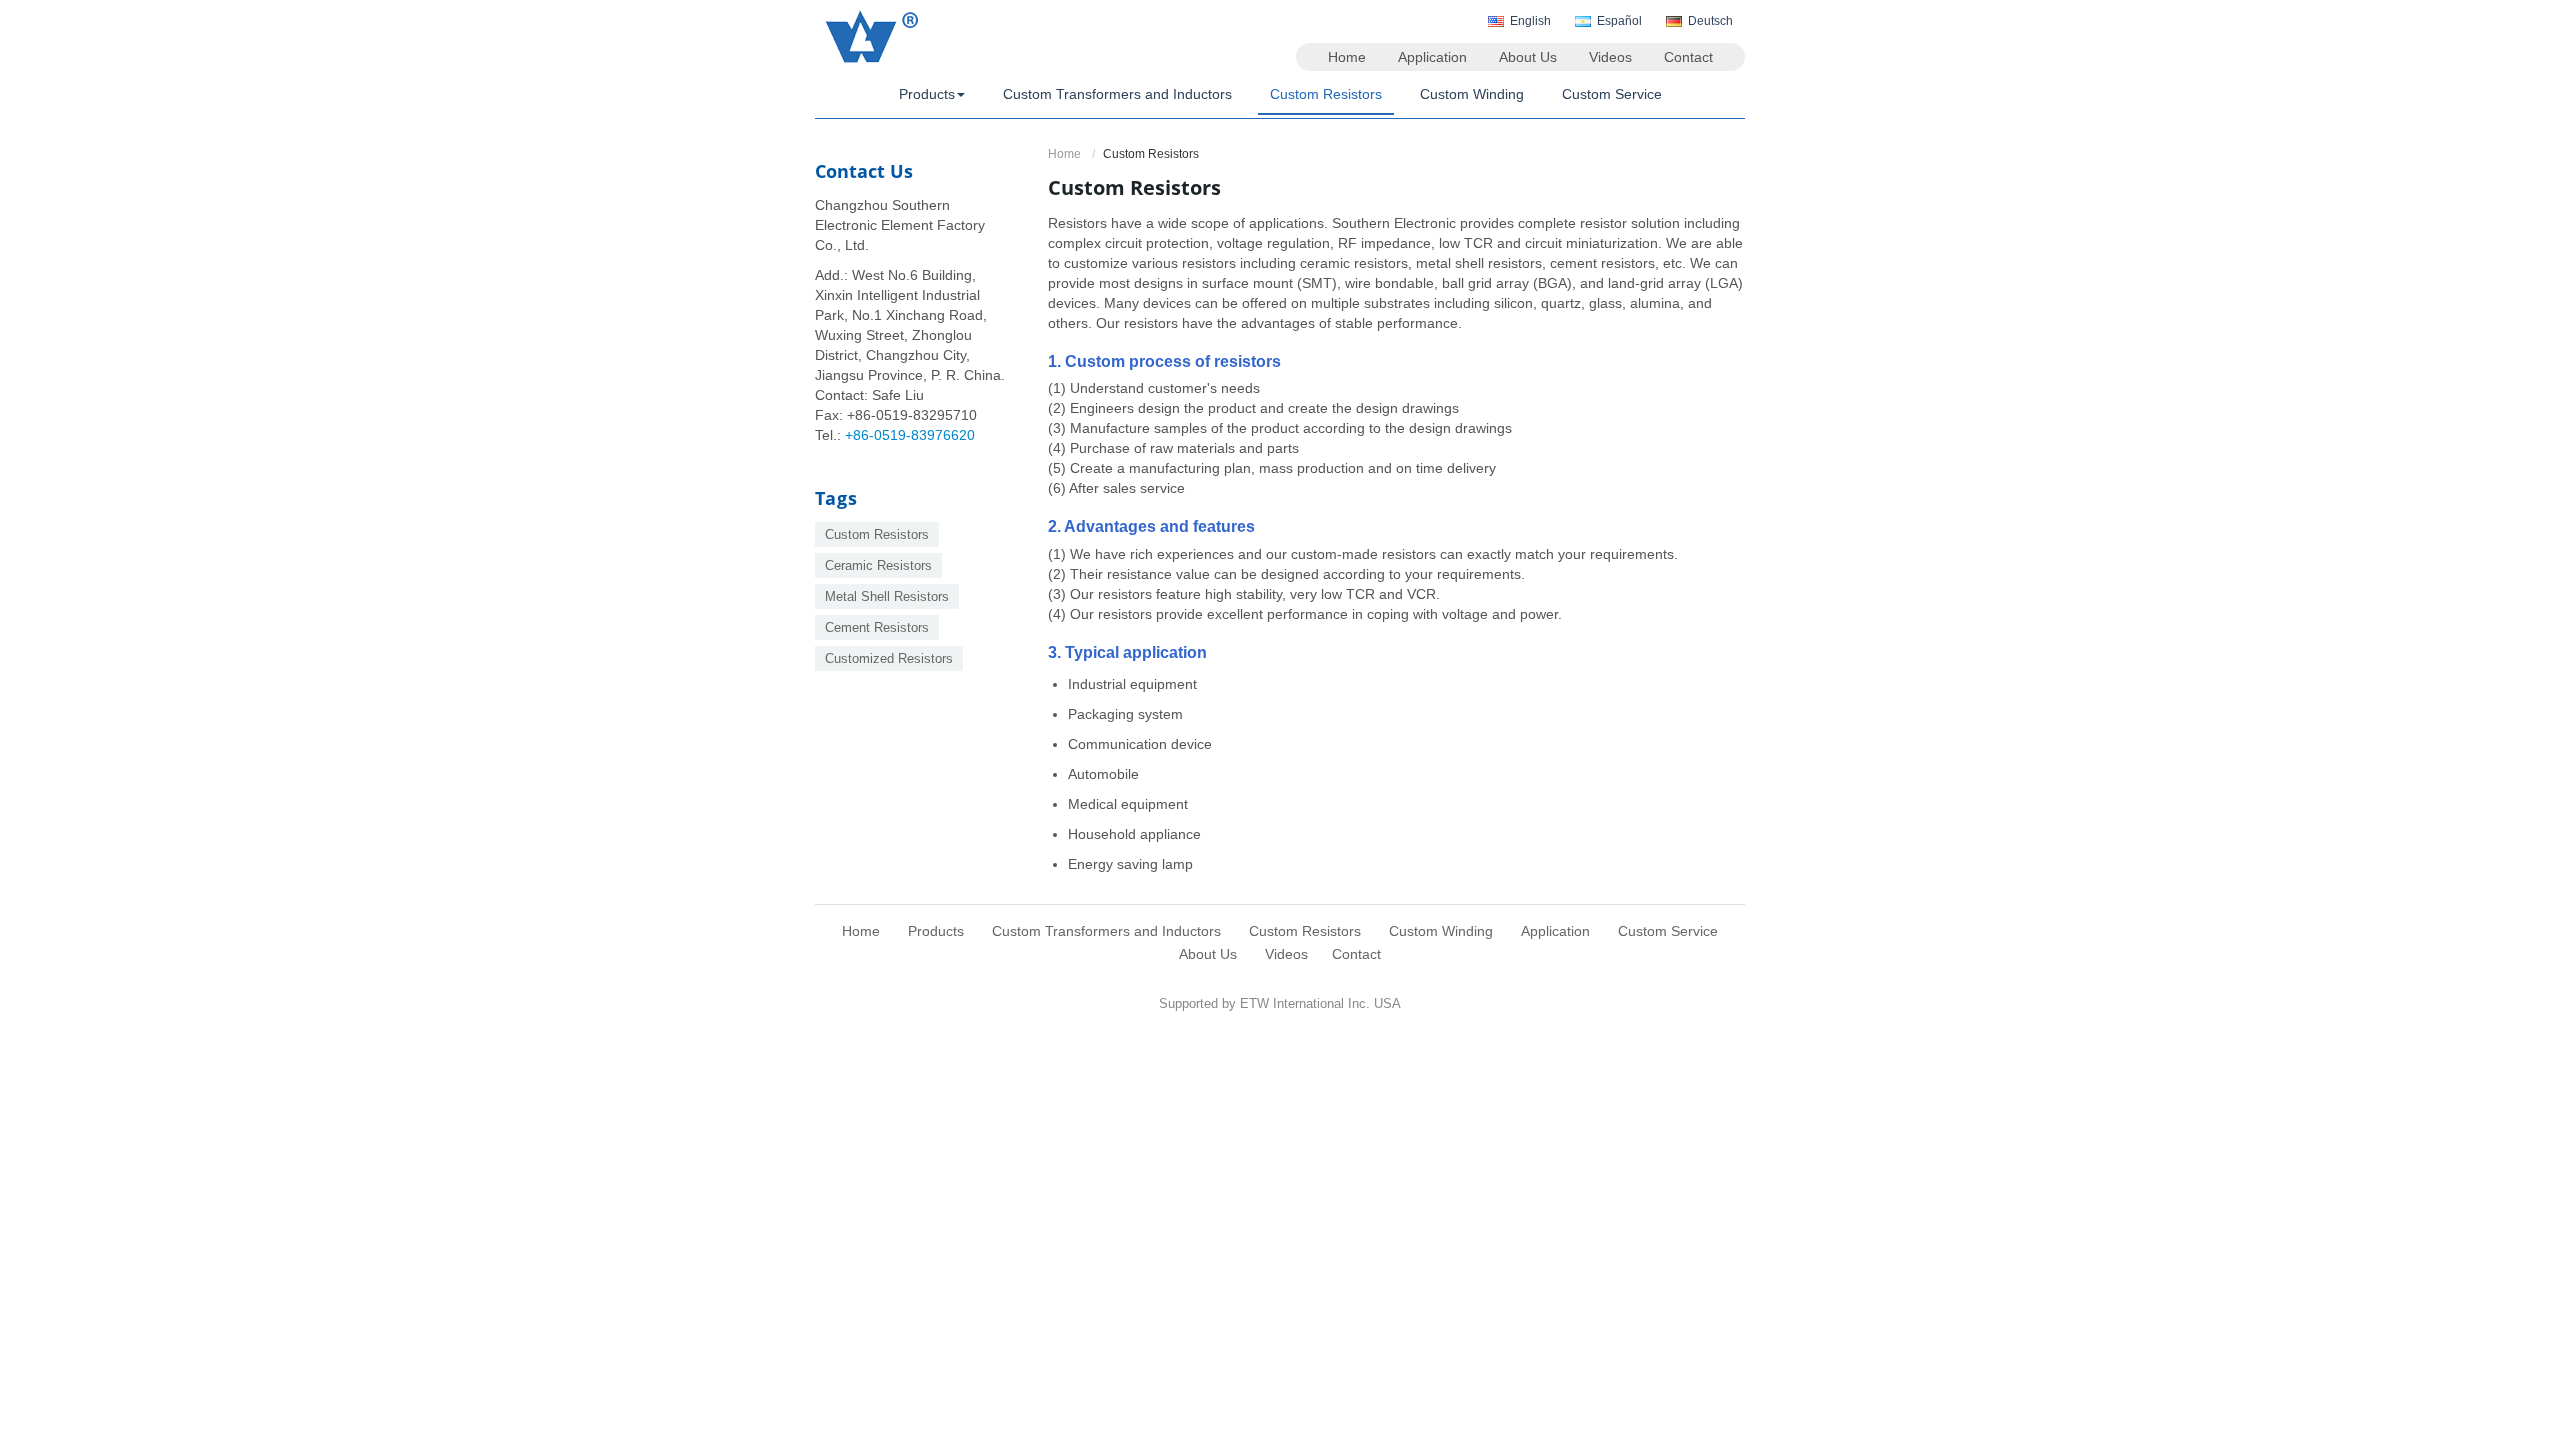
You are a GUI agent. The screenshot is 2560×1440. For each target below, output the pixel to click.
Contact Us (864, 171)
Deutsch (1710, 21)
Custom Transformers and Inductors (1117, 94)
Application (1432, 57)
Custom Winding (1472, 94)
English (1530, 21)
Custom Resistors (1326, 94)
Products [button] (927, 94)
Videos (1610, 57)
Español (1619, 21)
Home (1347, 57)
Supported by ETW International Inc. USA (1280, 1003)
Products (936, 931)
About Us (1528, 57)
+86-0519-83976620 (910, 435)
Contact (1688, 57)
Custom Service (1612, 94)
